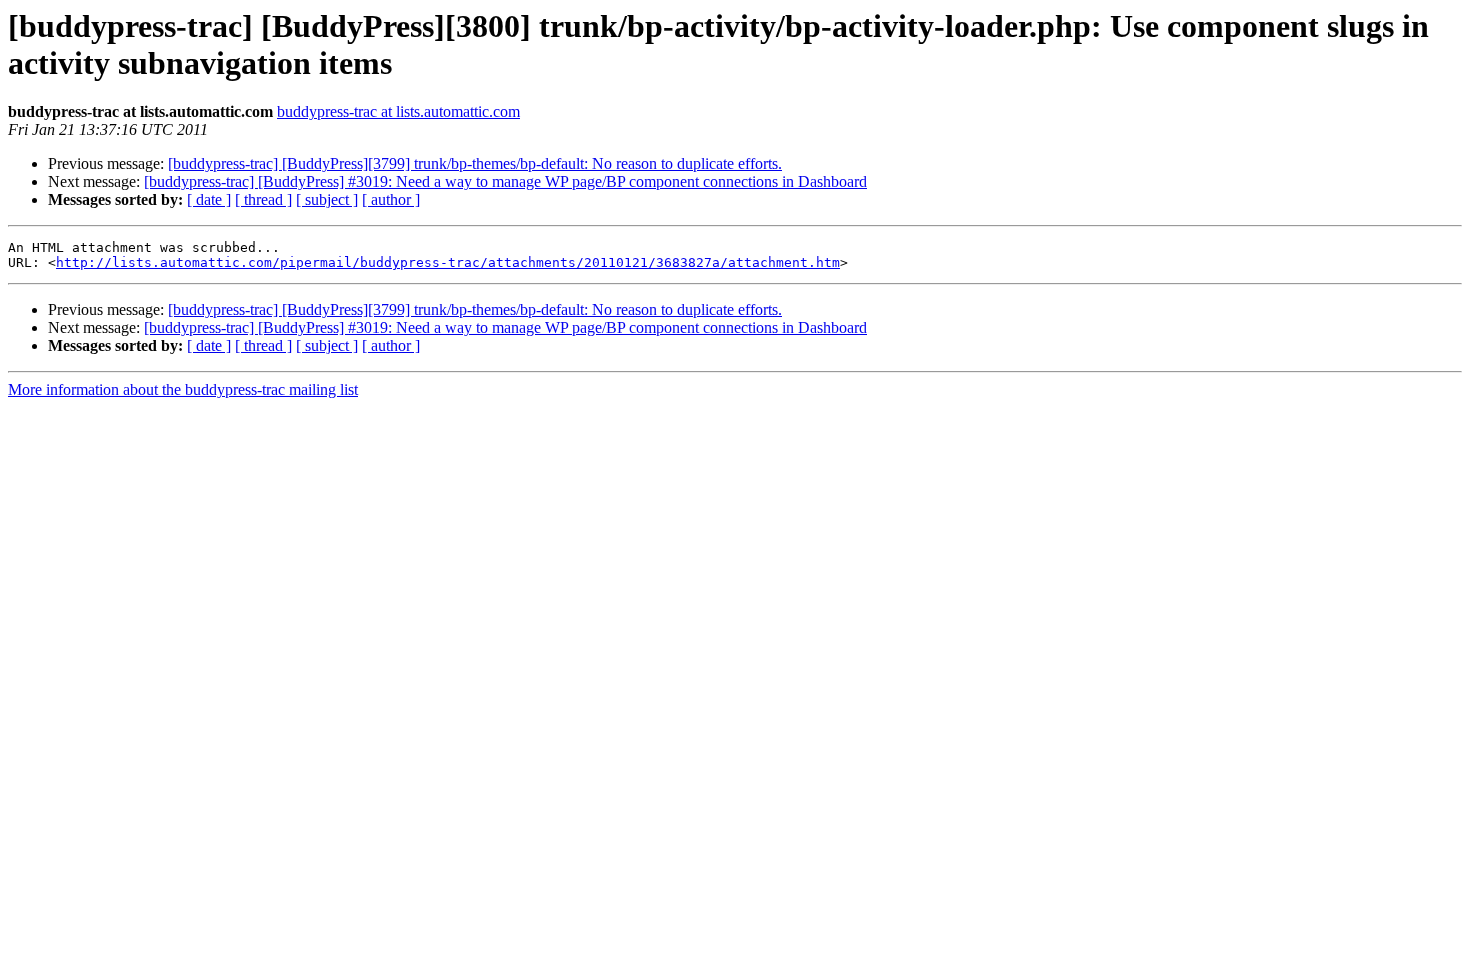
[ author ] (391, 199)
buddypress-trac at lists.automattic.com (398, 111)
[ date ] (209, 199)
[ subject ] (327, 199)
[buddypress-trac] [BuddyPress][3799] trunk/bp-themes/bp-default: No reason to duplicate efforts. (475, 163)
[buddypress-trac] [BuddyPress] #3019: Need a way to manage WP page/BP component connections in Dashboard (505, 181)
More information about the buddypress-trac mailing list (183, 389)
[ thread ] (263, 199)
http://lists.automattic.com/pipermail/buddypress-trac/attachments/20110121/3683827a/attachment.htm (448, 262)
